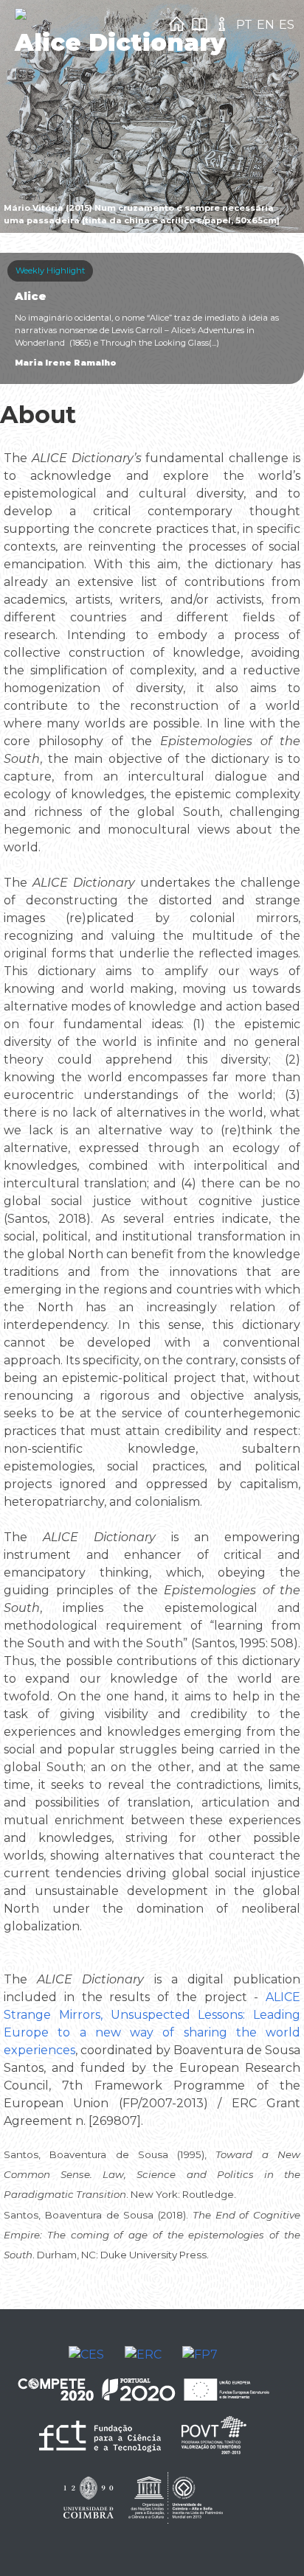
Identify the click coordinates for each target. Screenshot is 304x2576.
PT (244, 25)
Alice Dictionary (120, 42)
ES (287, 25)
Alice (31, 296)
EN (266, 25)
